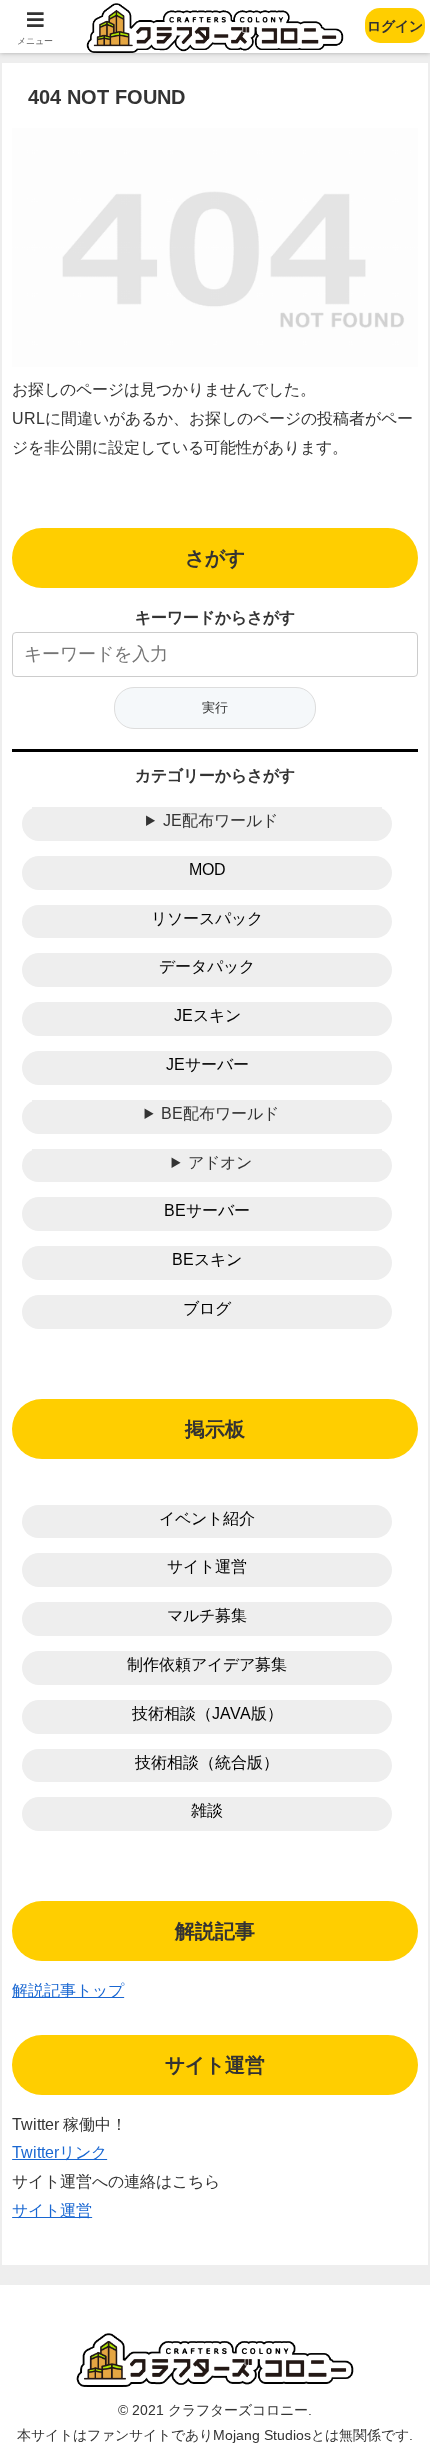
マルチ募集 (207, 1615)
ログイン (395, 26)
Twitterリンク (59, 2152)
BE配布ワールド (220, 1113)
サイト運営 (207, 1566)
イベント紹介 (207, 1518)
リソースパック (207, 918)
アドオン (220, 1162)
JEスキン (207, 1015)
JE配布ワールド (220, 820)
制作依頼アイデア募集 (207, 1664)
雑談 (207, 1810)
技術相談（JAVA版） (207, 1713)
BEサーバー (207, 1210)
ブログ (207, 1308)
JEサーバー (207, 1064)
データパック (207, 966)
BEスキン (207, 1259)
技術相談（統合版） (207, 1762)
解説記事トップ (68, 1990)
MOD (207, 869)
